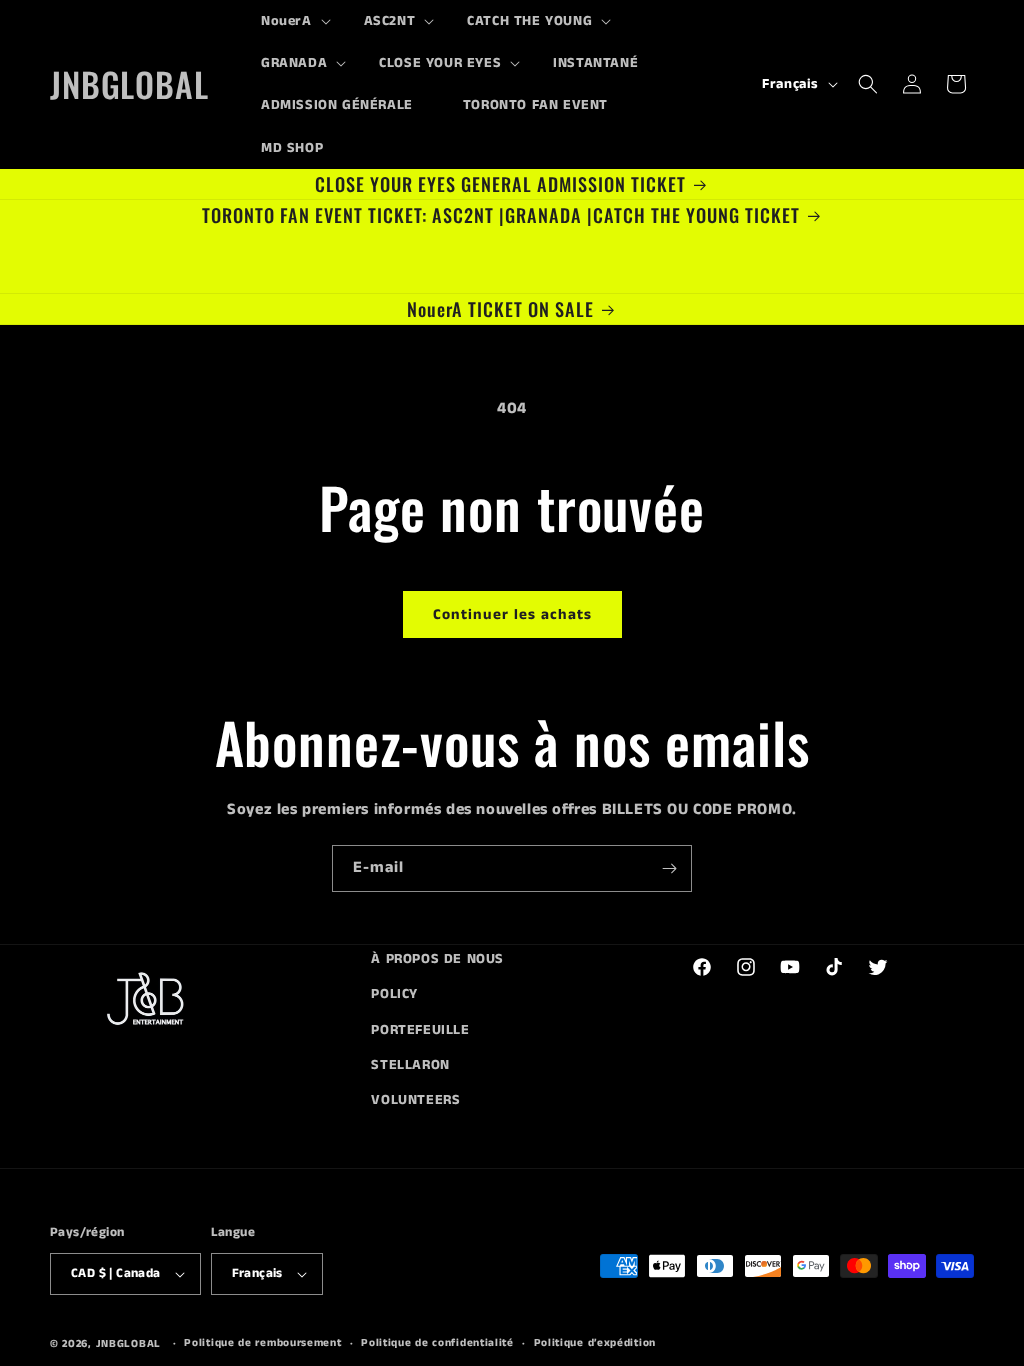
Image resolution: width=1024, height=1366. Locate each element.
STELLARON (410, 1065)
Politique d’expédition (595, 1343)
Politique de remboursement (262, 1343)
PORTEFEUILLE (420, 1030)
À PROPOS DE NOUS (437, 959)
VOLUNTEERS (415, 1100)
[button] (287, 21)
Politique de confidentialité (437, 1343)
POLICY (394, 994)
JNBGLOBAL (128, 1344)
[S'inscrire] (669, 868)
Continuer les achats (512, 614)
